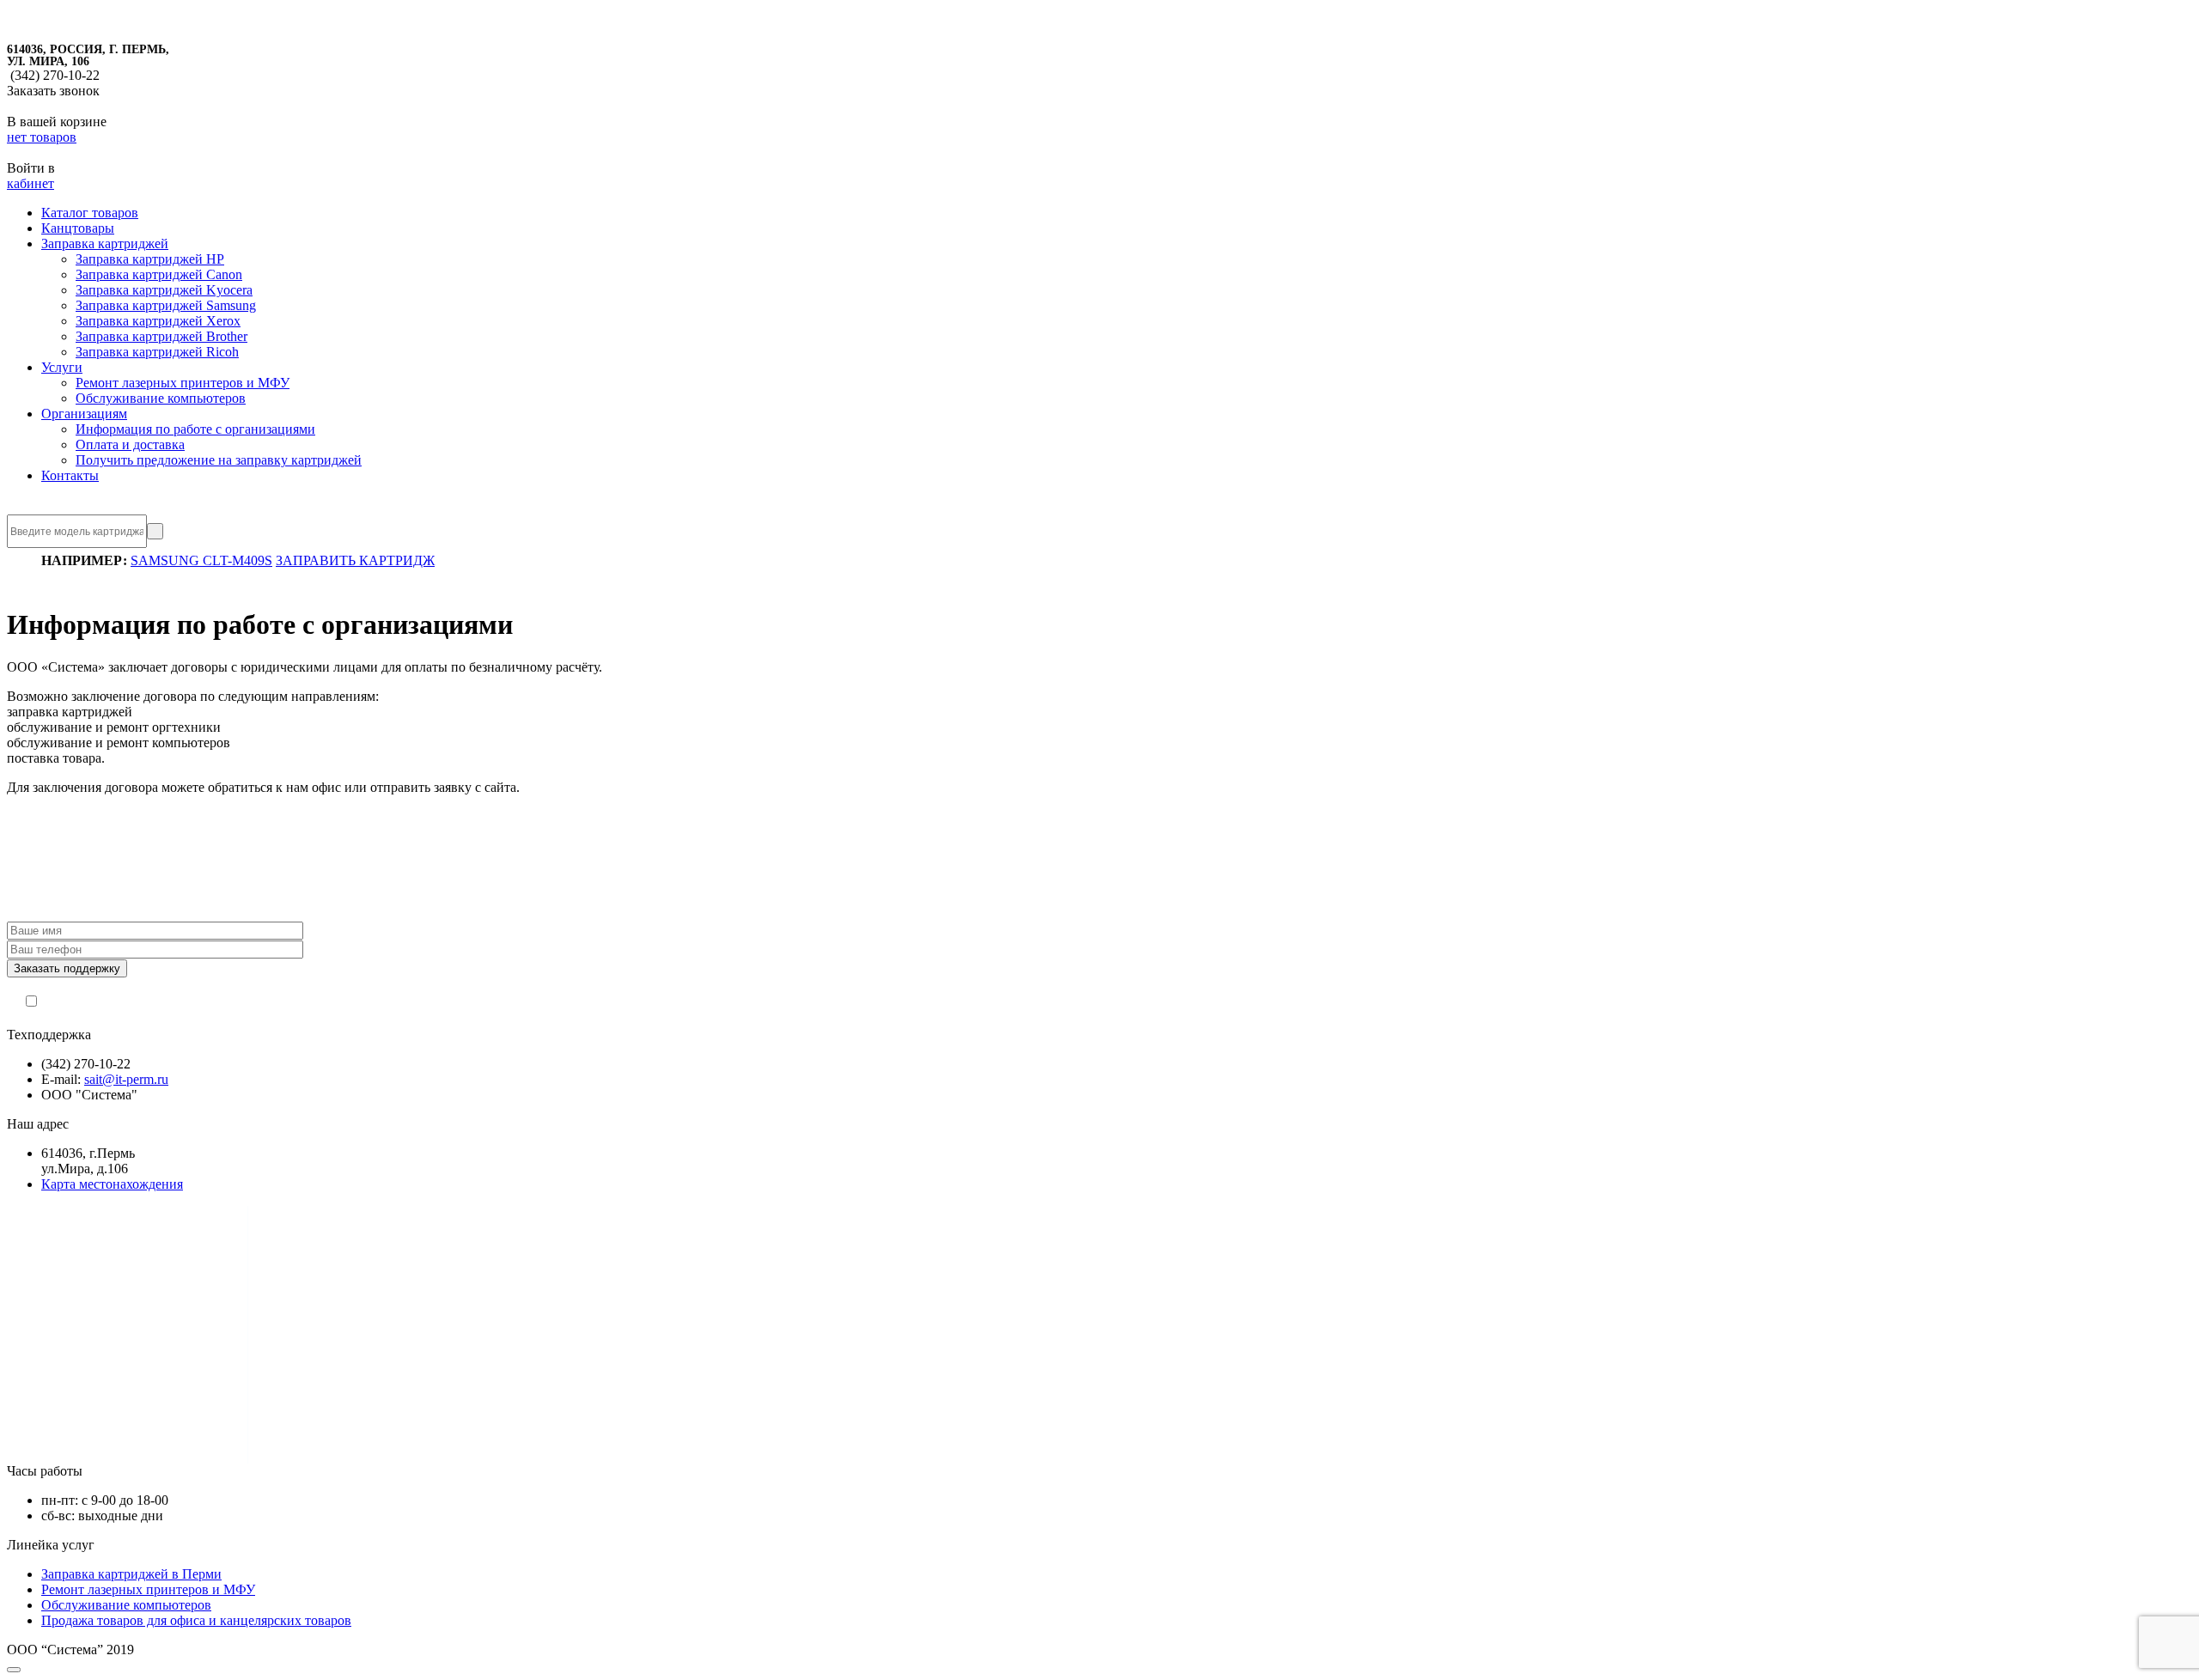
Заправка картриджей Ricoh (157, 352)
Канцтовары (78, 228)
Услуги (62, 367)
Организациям (84, 414)
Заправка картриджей (105, 243)
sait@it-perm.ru (126, 1079)
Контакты (70, 475)
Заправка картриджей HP (150, 259)
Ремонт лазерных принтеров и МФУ (183, 383)
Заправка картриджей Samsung (166, 305)
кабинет (30, 183)
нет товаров (42, 137)
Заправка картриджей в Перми (131, 1574)
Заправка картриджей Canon (159, 274)
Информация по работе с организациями (195, 429)
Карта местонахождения (112, 1184)
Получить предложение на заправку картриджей (219, 460)
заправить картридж (355, 560)
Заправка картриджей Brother (161, 336)
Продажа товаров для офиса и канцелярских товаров (196, 1620)
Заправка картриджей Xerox (158, 321)
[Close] (14, 1670)
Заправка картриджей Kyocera (164, 290)
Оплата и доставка (130, 444)
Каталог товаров (90, 213)
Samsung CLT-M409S (201, 560)
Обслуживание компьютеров (161, 398)
